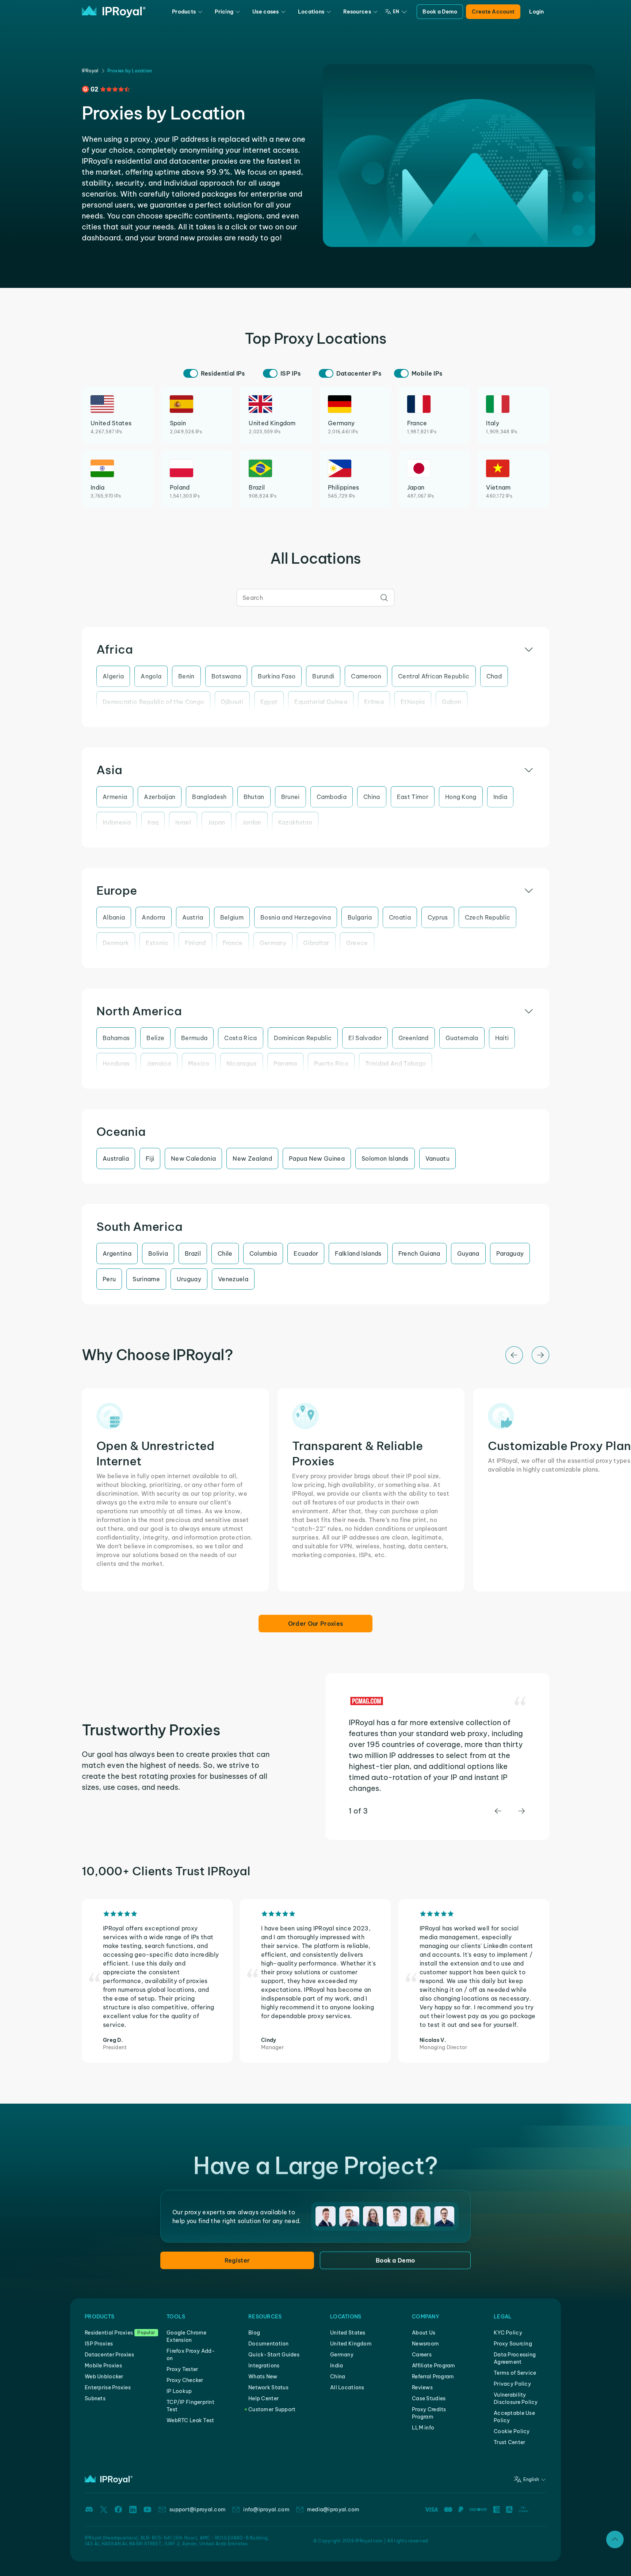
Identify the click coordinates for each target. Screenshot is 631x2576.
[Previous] (514, 1355)
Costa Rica (240, 1038)
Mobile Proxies (103, 2366)
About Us (424, 2333)
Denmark (116, 943)
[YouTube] (148, 2510)
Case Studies (429, 2398)
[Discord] (89, 2510)
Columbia (263, 1253)
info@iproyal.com (266, 2510)
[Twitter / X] (104, 2510)
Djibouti (232, 702)
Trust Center (509, 2442)
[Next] (540, 1355)
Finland (195, 943)
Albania (114, 917)
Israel (183, 822)
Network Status (268, 2387)
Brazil (193, 1253)
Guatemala (462, 1038)
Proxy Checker (185, 2380)
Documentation (269, 2344)
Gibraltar (316, 943)
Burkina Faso (277, 676)
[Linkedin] (133, 2510)
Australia (116, 1158)
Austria (193, 917)
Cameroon (366, 676)
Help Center (263, 2398)
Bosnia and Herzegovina (296, 917)
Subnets (95, 2398)
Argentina (117, 1253)
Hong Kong (461, 797)
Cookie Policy (512, 2431)
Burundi (323, 676)
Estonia (157, 943)
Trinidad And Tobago (395, 1063)
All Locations (347, 2387)
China (372, 797)
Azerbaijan (160, 797)
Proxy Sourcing (513, 2344)
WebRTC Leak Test (190, 2420)
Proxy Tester (182, 2369)
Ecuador (306, 1253)
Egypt (269, 702)
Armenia (115, 797)
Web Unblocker (104, 2377)
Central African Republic (434, 676)
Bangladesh (209, 797)
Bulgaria (360, 917)
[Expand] (615, 2539)
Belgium (232, 917)
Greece (357, 943)
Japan (217, 822)
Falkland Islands (358, 1253)
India (500, 797)
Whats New (263, 2377)
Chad (494, 676)
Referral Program (433, 2377)
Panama (285, 1063)
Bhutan (254, 797)
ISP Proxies (99, 2344)
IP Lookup (179, 2391)
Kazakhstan (295, 822)
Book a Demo (440, 12)
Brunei (290, 797)
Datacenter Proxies (109, 2355)
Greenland (414, 1038)
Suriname (146, 1279)
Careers (422, 2355)
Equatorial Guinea (321, 702)
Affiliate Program (434, 2366)
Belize (155, 1038)
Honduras (116, 1063)
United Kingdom (351, 2344)
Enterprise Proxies (108, 2387)
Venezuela (233, 1279)
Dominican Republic (303, 1038)
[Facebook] (118, 2510)
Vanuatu (437, 1158)
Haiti (502, 1038)
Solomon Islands (385, 1158)
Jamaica (159, 1063)
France (233, 943)
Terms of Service (515, 2373)
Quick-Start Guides (274, 2355)
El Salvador (365, 1038)
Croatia (400, 917)
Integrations (264, 2366)
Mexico (199, 1063)
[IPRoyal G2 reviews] (106, 89)
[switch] (191, 373)
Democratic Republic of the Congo (153, 702)
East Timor (413, 797)
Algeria (113, 676)
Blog (254, 2333)
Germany (273, 943)
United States (348, 2333)
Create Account (493, 12)
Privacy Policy (512, 2384)
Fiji (150, 1158)
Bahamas (116, 1038)
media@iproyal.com (333, 2510)
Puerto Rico (331, 1063)
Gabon (452, 702)
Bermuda (194, 1038)
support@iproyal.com (198, 2510)
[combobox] (315, 598)
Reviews (422, 2387)
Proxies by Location (130, 71)
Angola (151, 676)
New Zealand (252, 1158)
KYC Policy (508, 2333)
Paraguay (510, 1253)
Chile (225, 1253)
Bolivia (158, 1253)
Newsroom (425, 2344)
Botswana (226, 676)
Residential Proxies (109, 2333)
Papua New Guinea (317, 1158)
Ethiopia (413, 702)
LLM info (423, 2428)
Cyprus (438, 917)
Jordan (252, 822)
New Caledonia (193, 1158)
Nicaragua (242, 1063)
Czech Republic (487, 917)
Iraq (153, 822)
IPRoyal (90, 71)
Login (536, 12)
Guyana (468, 1253)
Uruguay (189, 1279)
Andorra (153, 917)
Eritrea (374, 702)
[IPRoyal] (114, 12)
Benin (186, 676)
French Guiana (419, 1253)
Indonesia (117, 822)
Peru (109, 1279)
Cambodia (332, 797)
